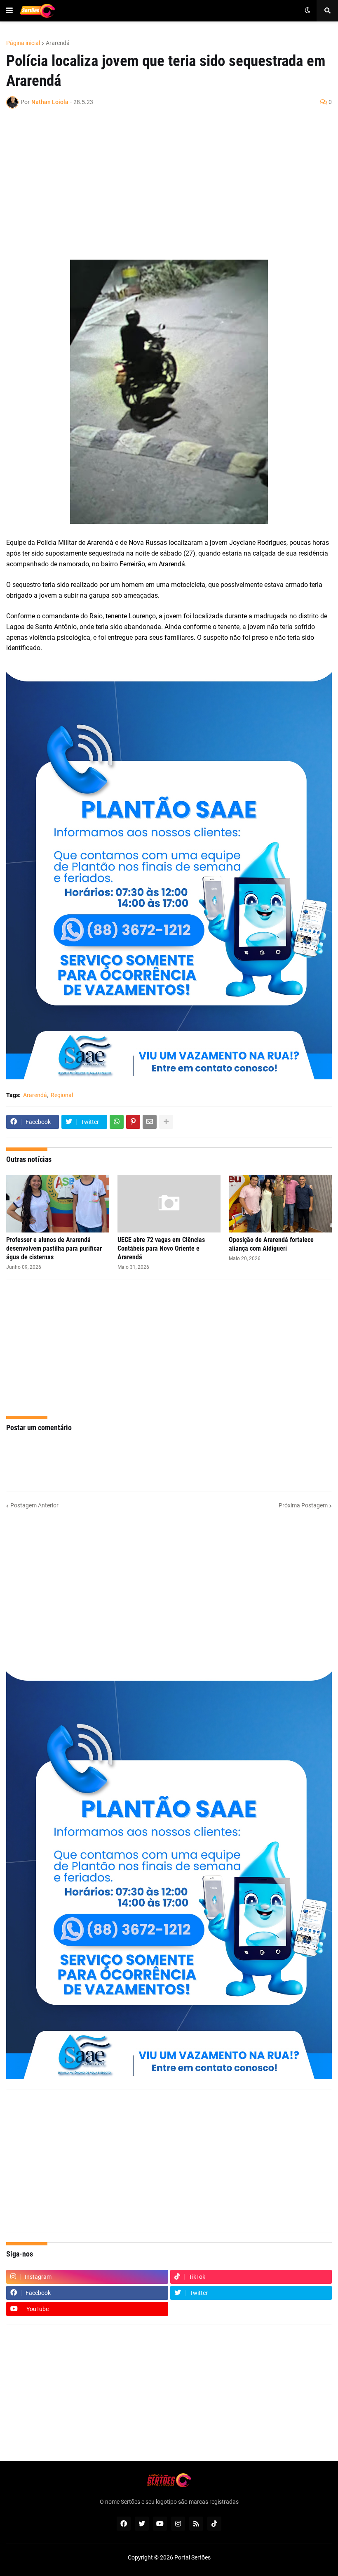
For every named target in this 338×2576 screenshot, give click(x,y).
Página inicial (23, 43)
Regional (62, 1095)
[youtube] (160, 2524)
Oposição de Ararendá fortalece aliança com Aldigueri (271, 1244)
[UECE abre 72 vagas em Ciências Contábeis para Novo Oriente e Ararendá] (169, 1204)
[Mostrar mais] (166, 1122)
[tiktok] (214, 2524)
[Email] (150, 1122)
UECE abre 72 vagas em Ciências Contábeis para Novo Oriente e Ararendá (161, 1248)
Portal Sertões (192, 2557)
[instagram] (178, 2524)
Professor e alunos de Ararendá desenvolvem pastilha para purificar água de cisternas (54, 1248)
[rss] (196, 2524)
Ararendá (58, 43)
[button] (9, 11)
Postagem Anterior (34, 1505)
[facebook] (124, 2524)
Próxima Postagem (303, 1505)
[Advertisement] (161, 183)
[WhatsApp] (117, 1122)
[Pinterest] (133, 1122)
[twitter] (142, 2524)
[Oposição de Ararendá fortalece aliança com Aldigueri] (280, 1204)
